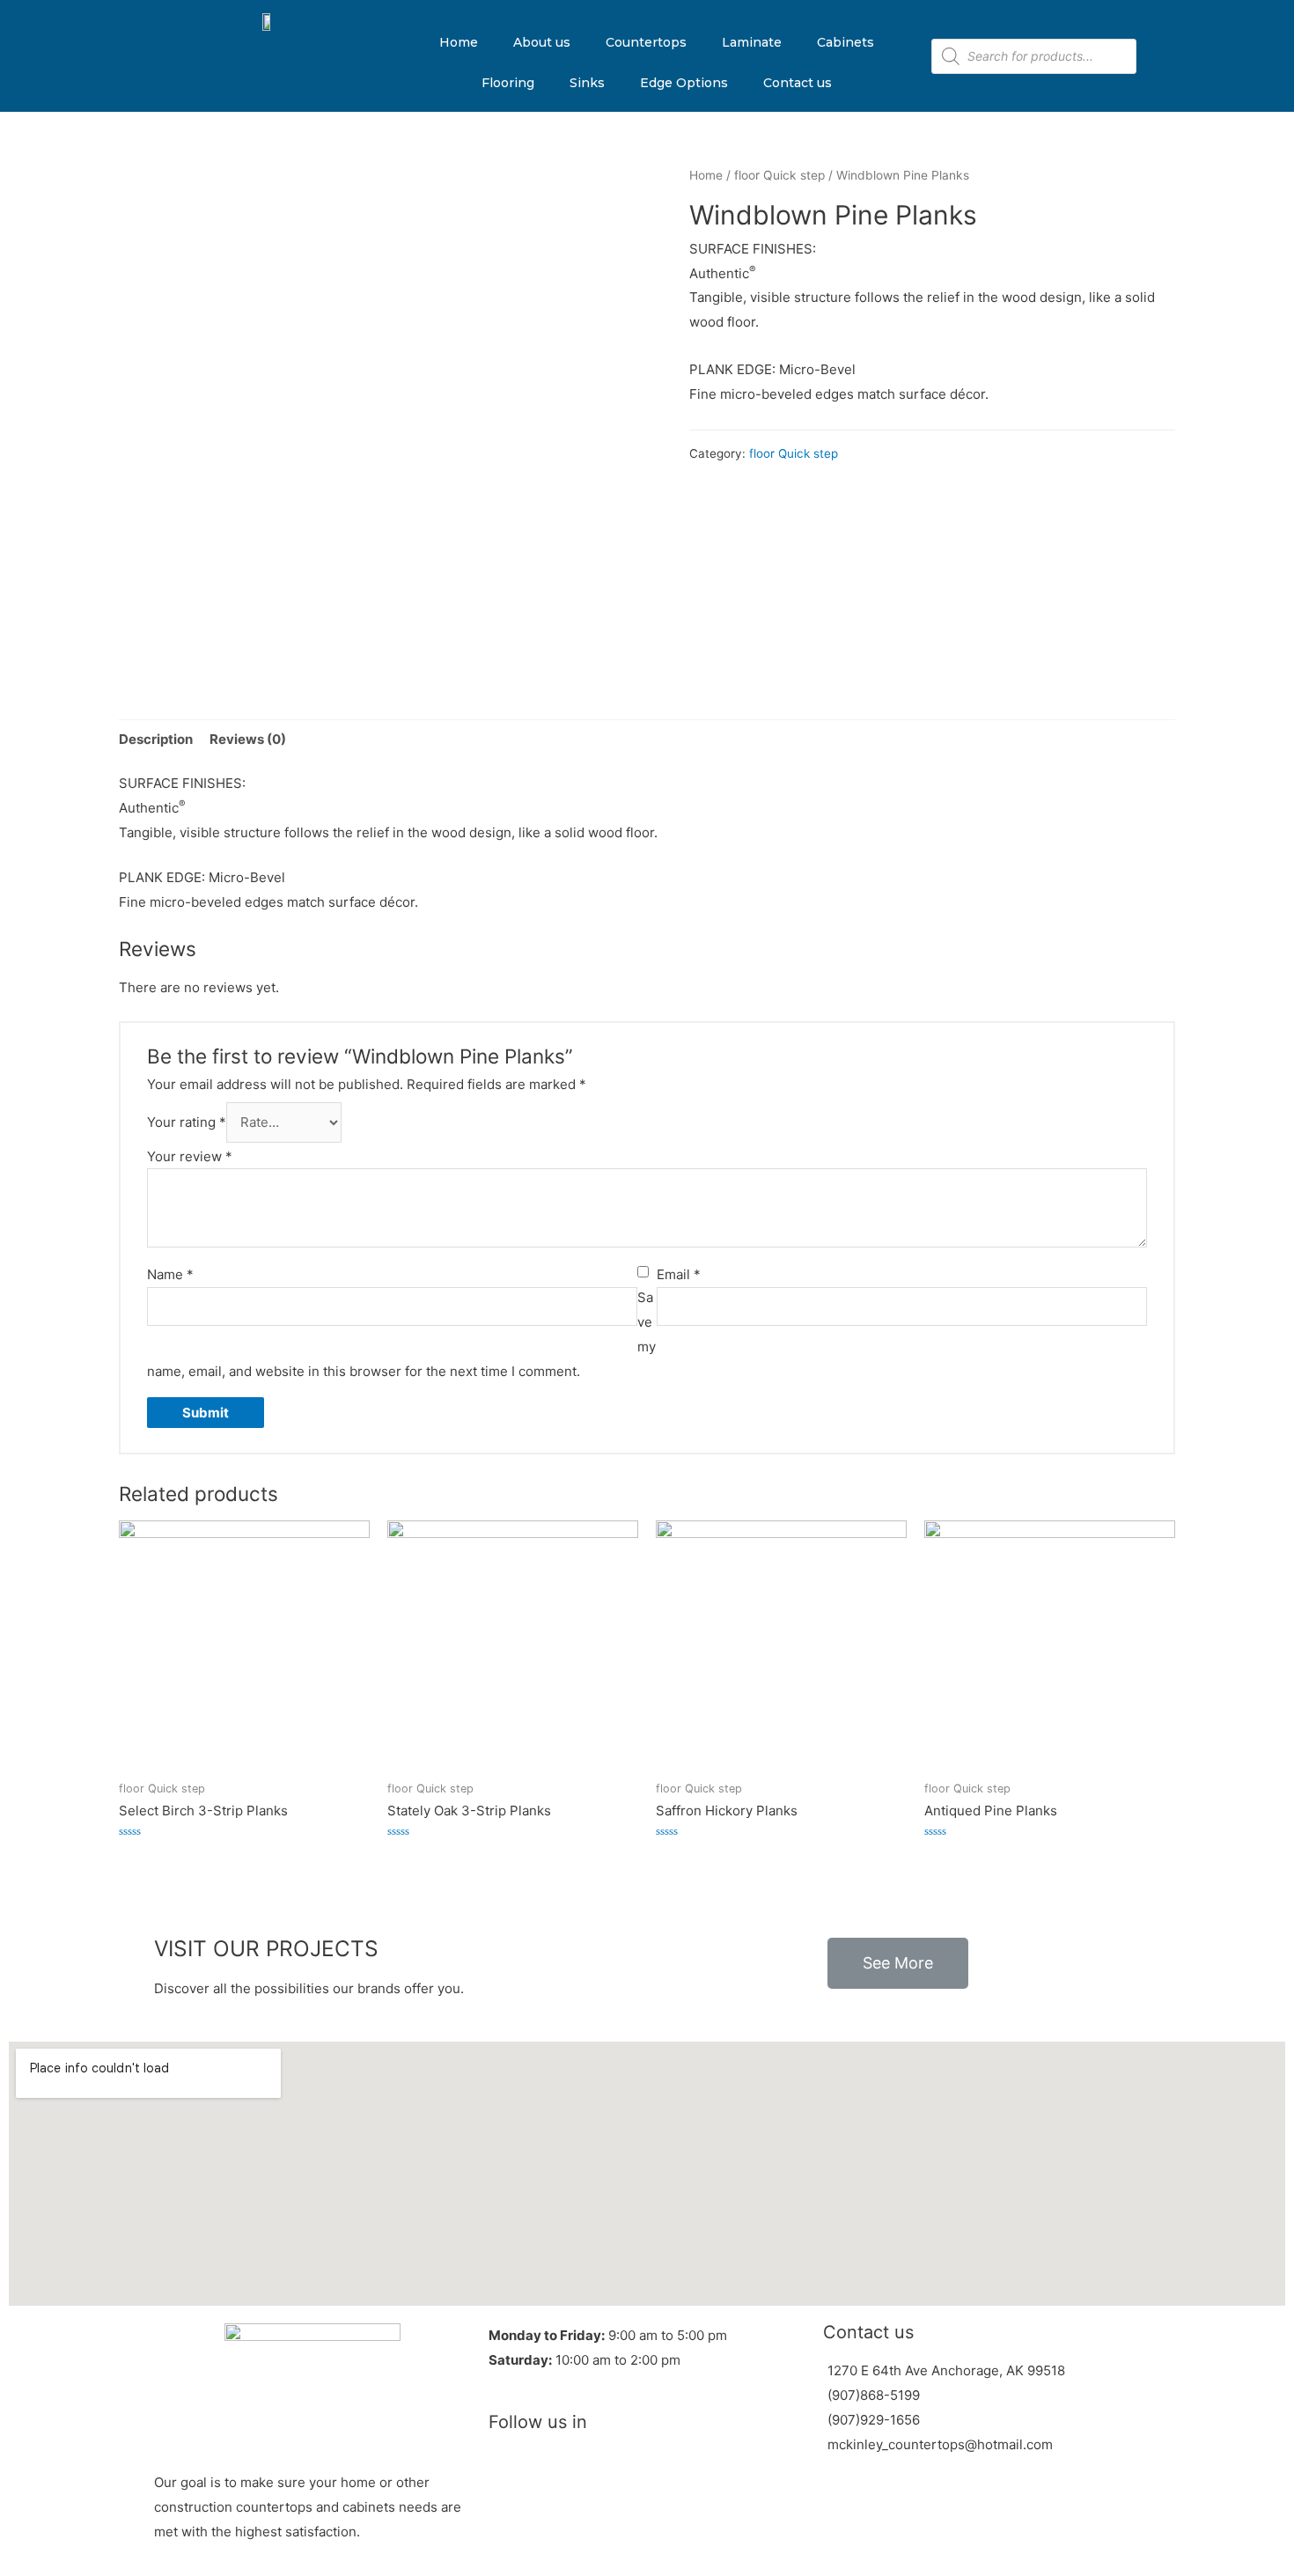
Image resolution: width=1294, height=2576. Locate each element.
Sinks (587, 83)
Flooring (508, 83)
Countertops (646, 42)
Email (679, 1274)
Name (170, 1274)
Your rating (187, 1122)
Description (156, 739)
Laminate (752, 42)
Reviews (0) (248, 739)
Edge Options (684, 83)
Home (459, 42)
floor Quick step (779, 175)
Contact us (798, 83)
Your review (190, 1156)
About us (542, 42)
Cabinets (846, 42)
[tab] (156, 739)
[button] (898, 1963)
